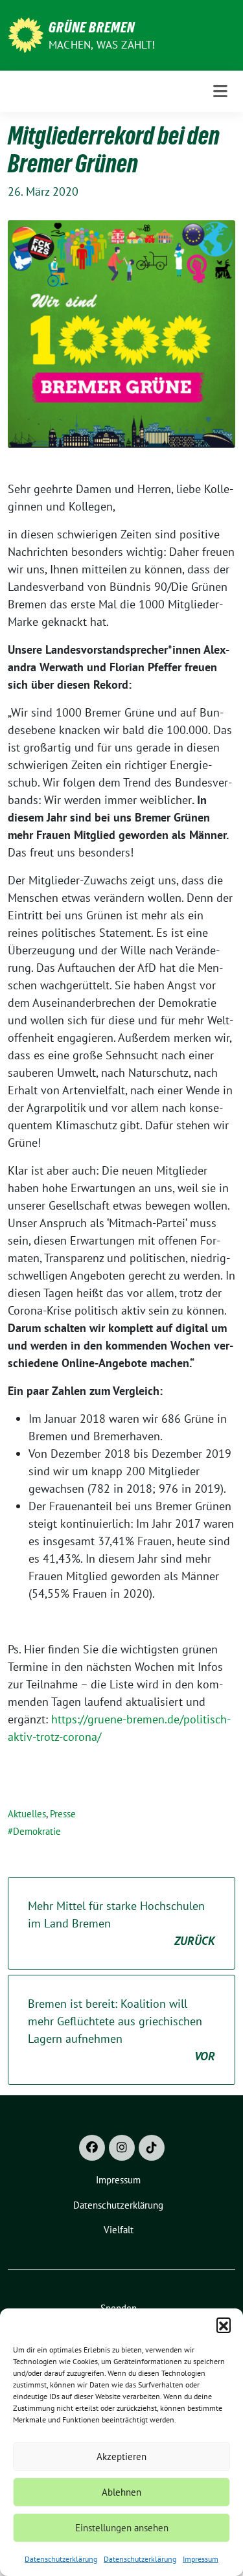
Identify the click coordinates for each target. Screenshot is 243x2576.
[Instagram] (122, 2148)
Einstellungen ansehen (122, 2528)
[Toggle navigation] (220, 91)
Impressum (201, 2559)
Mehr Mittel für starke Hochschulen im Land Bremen (121, 1923)
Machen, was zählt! (102, 45)
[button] (224, 2325)
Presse (63, 1814)
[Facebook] (92, 2148)
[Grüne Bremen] (26, 34)
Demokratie (37, 1831)
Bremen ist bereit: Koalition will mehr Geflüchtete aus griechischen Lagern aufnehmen (121, 2030)
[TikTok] (152, 2148)
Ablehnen (121, 2492)
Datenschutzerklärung (61, 2559)
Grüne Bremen (92, 27)
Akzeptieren (121, 2456)
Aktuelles (27, 1814)
